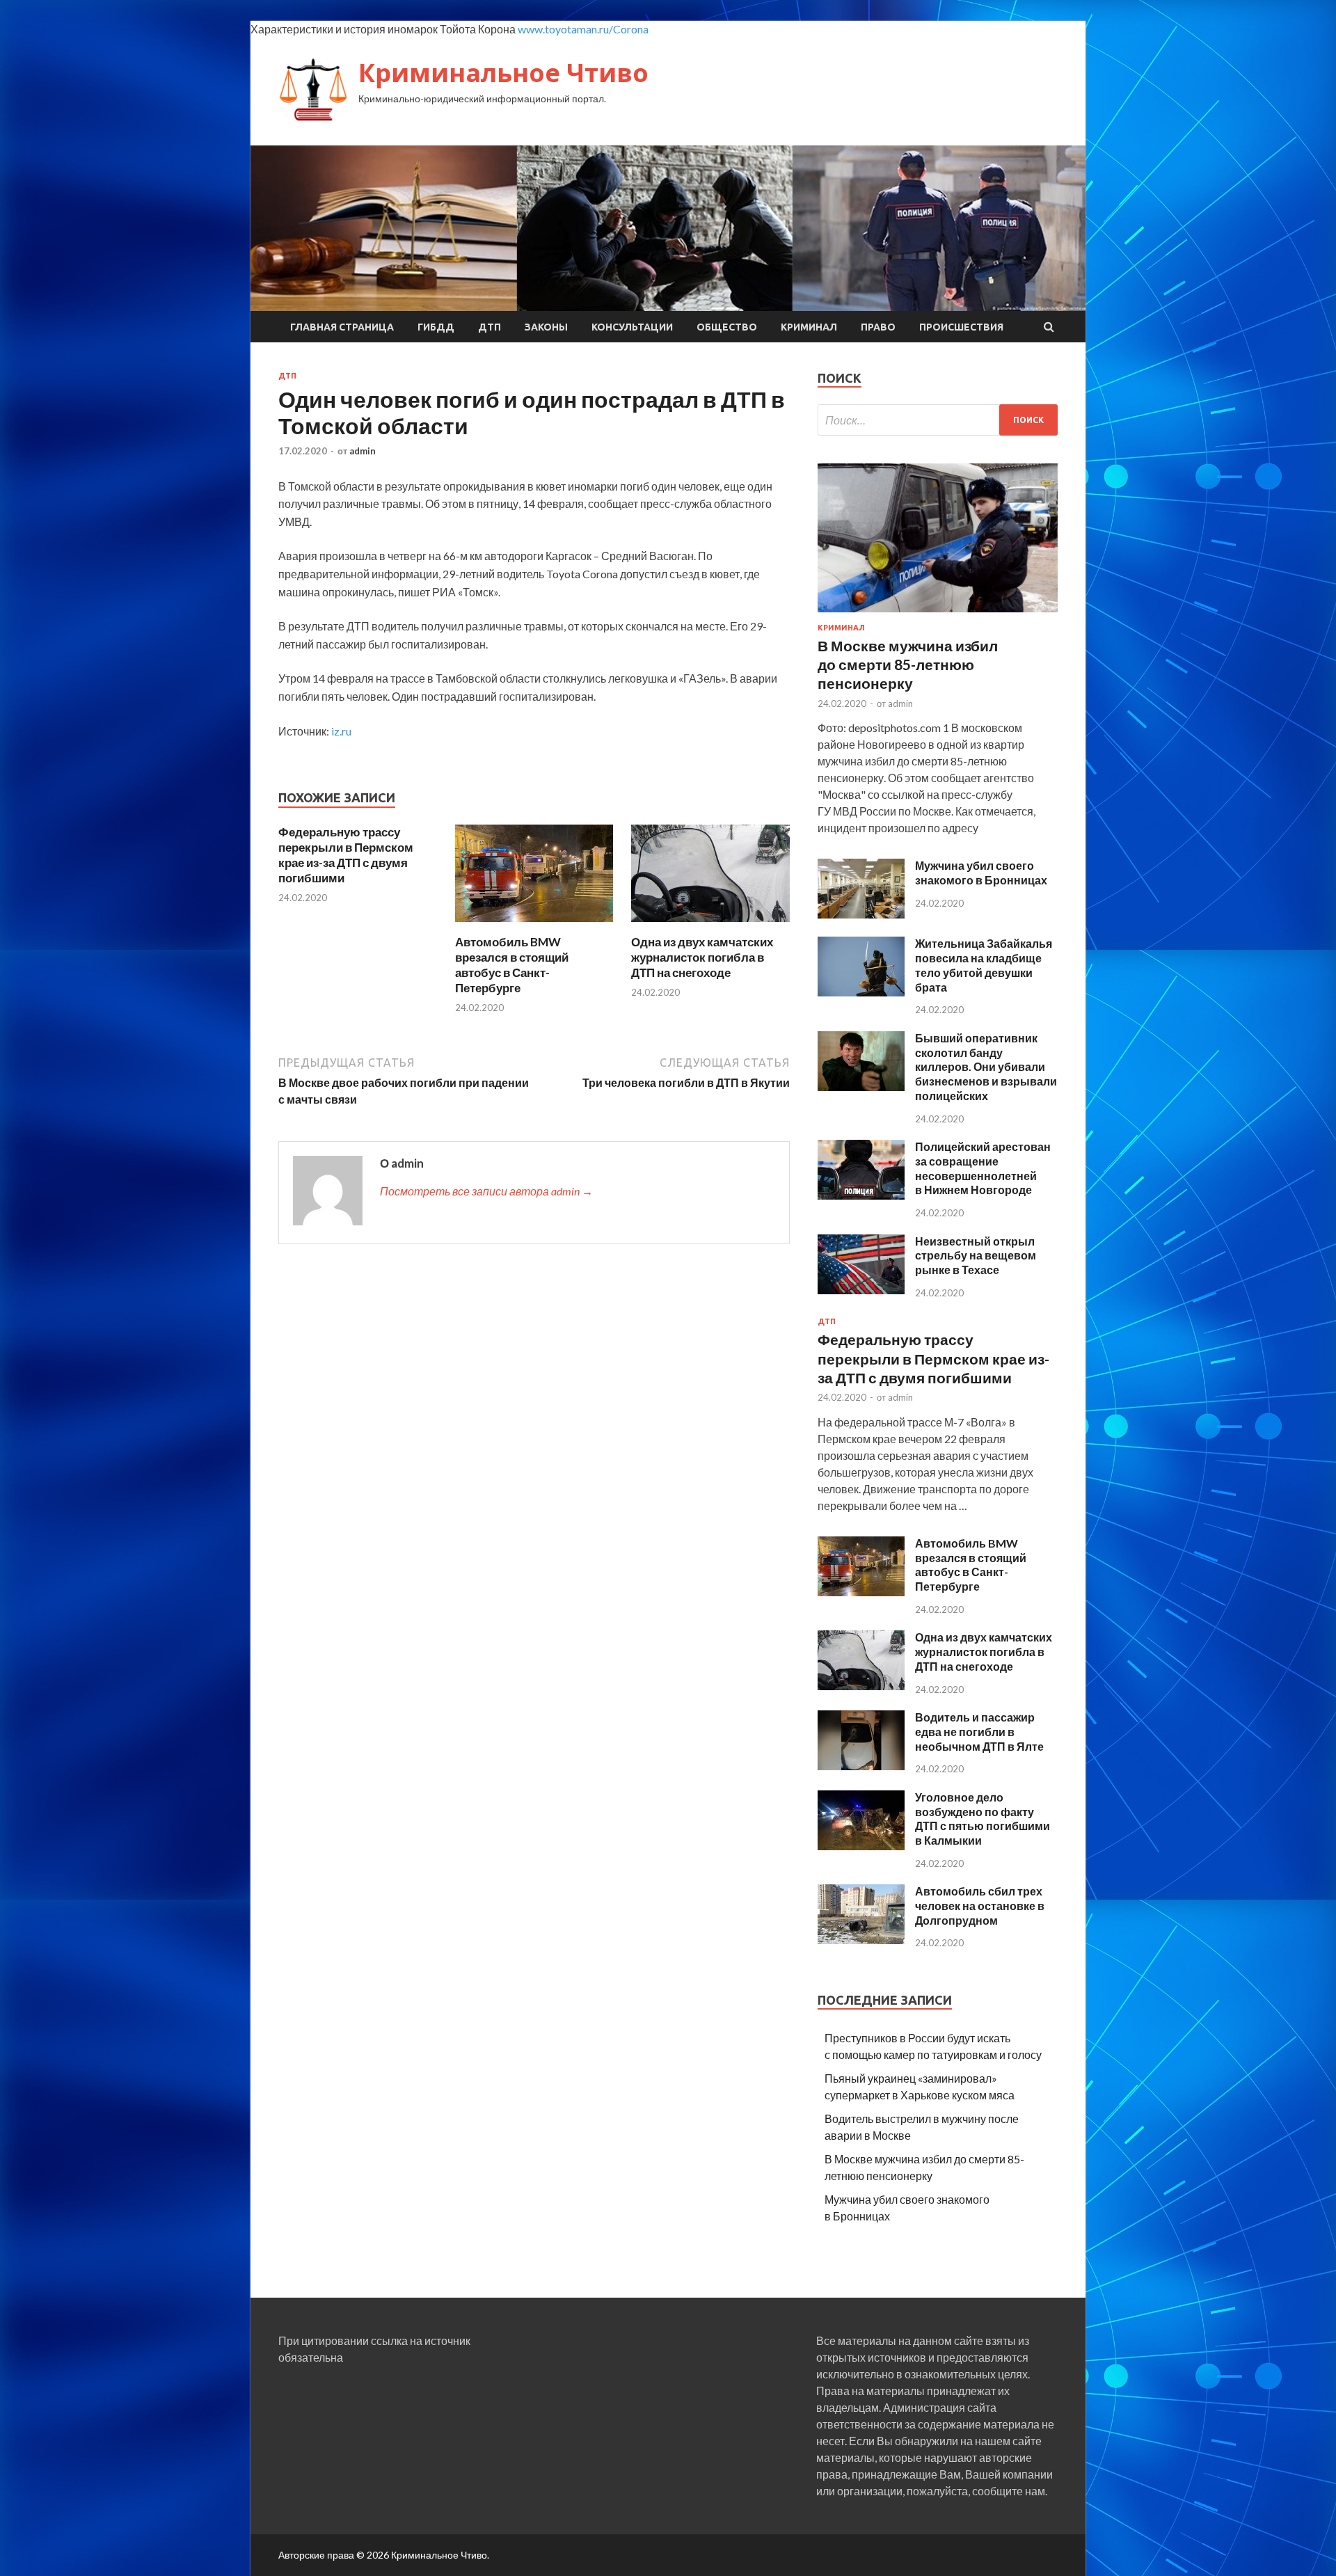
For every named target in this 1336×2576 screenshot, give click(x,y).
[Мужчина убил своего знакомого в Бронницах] (861, 914)
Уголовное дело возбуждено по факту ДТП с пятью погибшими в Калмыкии (983, 1819)
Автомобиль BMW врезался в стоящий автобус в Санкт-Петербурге (512, 965)
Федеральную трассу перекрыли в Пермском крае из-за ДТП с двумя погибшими (346, 855)
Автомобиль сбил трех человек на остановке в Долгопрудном (980, 1906)
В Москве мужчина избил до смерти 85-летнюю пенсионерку (908, 665)
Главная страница (342, 327)
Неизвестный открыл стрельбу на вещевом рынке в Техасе (976, 1256)
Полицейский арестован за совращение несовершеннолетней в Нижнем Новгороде (983, 1168)
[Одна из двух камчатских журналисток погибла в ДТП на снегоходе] (710, 926)
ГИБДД (436, 327)
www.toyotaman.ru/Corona (583, 29)
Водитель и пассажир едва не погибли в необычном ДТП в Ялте (979, 1732)
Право (878, 327)
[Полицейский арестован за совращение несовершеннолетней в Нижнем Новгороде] (861, 1195)
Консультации (632, 327)
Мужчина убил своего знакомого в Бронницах (981, 873)
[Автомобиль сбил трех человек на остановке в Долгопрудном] (861, 1940)
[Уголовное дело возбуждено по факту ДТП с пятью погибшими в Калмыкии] (861, 1846)
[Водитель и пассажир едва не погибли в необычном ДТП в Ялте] (861, 1766)
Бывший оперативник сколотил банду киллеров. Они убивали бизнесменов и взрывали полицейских (986, 1067)
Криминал (809, 327)
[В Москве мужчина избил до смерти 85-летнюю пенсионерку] (938, 615)
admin (363, 451)
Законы (546, 327)
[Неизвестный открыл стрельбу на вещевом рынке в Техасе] (861, 1290)
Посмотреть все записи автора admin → (486, 1191)
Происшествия (961, 327)
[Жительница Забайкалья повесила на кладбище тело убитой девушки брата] (861, 992)
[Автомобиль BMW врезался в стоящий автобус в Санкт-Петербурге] (534, 926)
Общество (727, 327)
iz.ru (341, 731)
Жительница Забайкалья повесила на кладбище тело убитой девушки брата (984, 965)
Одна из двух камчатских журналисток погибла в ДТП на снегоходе (702, 957)
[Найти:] (938, 420)
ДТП (490, 327)
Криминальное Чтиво (503, 73)
